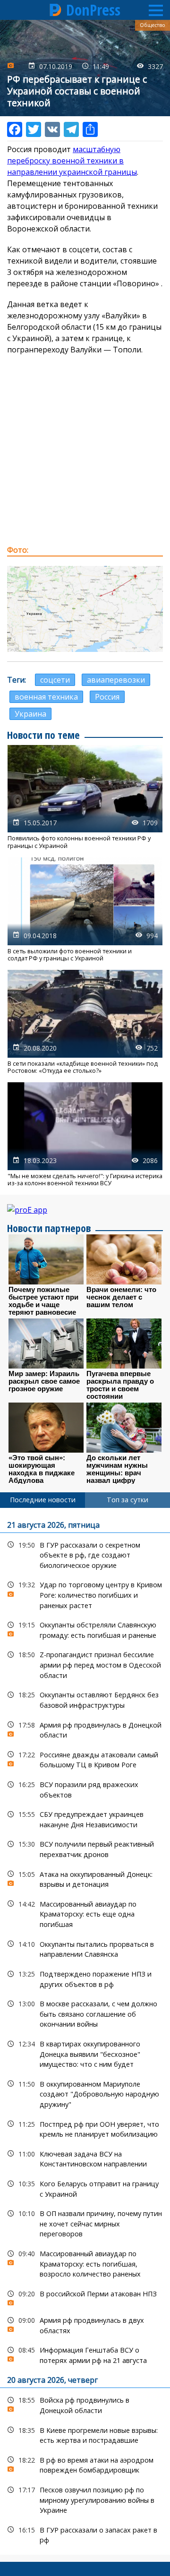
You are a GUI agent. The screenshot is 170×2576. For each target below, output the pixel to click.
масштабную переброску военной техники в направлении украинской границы (72, 161)
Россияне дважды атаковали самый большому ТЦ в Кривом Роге (85, 1759)
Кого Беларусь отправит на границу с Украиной (85, 2188)
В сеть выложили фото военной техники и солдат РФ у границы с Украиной (85, 910)
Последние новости (43, 1500)
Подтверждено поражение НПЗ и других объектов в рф (85, 1978)
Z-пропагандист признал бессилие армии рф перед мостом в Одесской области (85, 1664)
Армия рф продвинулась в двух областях (85, 2324)
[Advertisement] (85, 450)
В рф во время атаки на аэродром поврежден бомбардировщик (85, 2464)
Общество (153, 25)
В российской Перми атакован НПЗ (85, 2296)
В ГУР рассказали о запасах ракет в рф (85, 2534)
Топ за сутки (127, 1500)
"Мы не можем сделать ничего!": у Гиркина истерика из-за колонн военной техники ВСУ (85, 1134)
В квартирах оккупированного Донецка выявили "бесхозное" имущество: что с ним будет (85, 2053)
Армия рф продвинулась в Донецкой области (85, 1729)
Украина (30, 714)
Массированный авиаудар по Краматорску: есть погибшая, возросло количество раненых (85, 2263)
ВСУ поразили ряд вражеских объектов (85, 1789)
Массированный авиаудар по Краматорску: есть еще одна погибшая (85, 1913)
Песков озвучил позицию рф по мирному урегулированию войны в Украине (85, 2499)
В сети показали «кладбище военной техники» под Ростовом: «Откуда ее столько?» (85, 1022)
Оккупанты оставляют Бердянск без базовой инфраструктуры (85, 1699)
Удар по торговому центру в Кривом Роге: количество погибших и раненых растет (85, 1594)
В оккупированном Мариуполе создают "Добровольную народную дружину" (85, 2093)
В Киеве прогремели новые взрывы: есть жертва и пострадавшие (85, 2434)
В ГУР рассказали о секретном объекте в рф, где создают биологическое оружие (85, 1554)
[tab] (42, 1500)
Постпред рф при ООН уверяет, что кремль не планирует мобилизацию (85, 2128)
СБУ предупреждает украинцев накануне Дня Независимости (85, 1818)
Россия (107, 697)
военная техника (46, 697)
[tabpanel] (85, 2031)
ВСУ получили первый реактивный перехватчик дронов (85, 1848)
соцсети (55, 680)
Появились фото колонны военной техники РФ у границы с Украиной (85, 797)
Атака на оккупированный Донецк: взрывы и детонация (85, 1878)
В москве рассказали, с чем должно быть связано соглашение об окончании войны (85, 2013)
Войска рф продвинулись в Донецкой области (85, 2404)
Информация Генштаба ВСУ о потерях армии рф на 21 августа (85, 2354)
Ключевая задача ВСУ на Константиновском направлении (85, 2158)
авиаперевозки (116, 680)
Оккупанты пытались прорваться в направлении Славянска (85, 1948)
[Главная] (56, 10)
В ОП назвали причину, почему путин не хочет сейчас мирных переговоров (85, 2223)
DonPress (93, 10)
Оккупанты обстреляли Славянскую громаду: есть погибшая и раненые (85, 1629)
